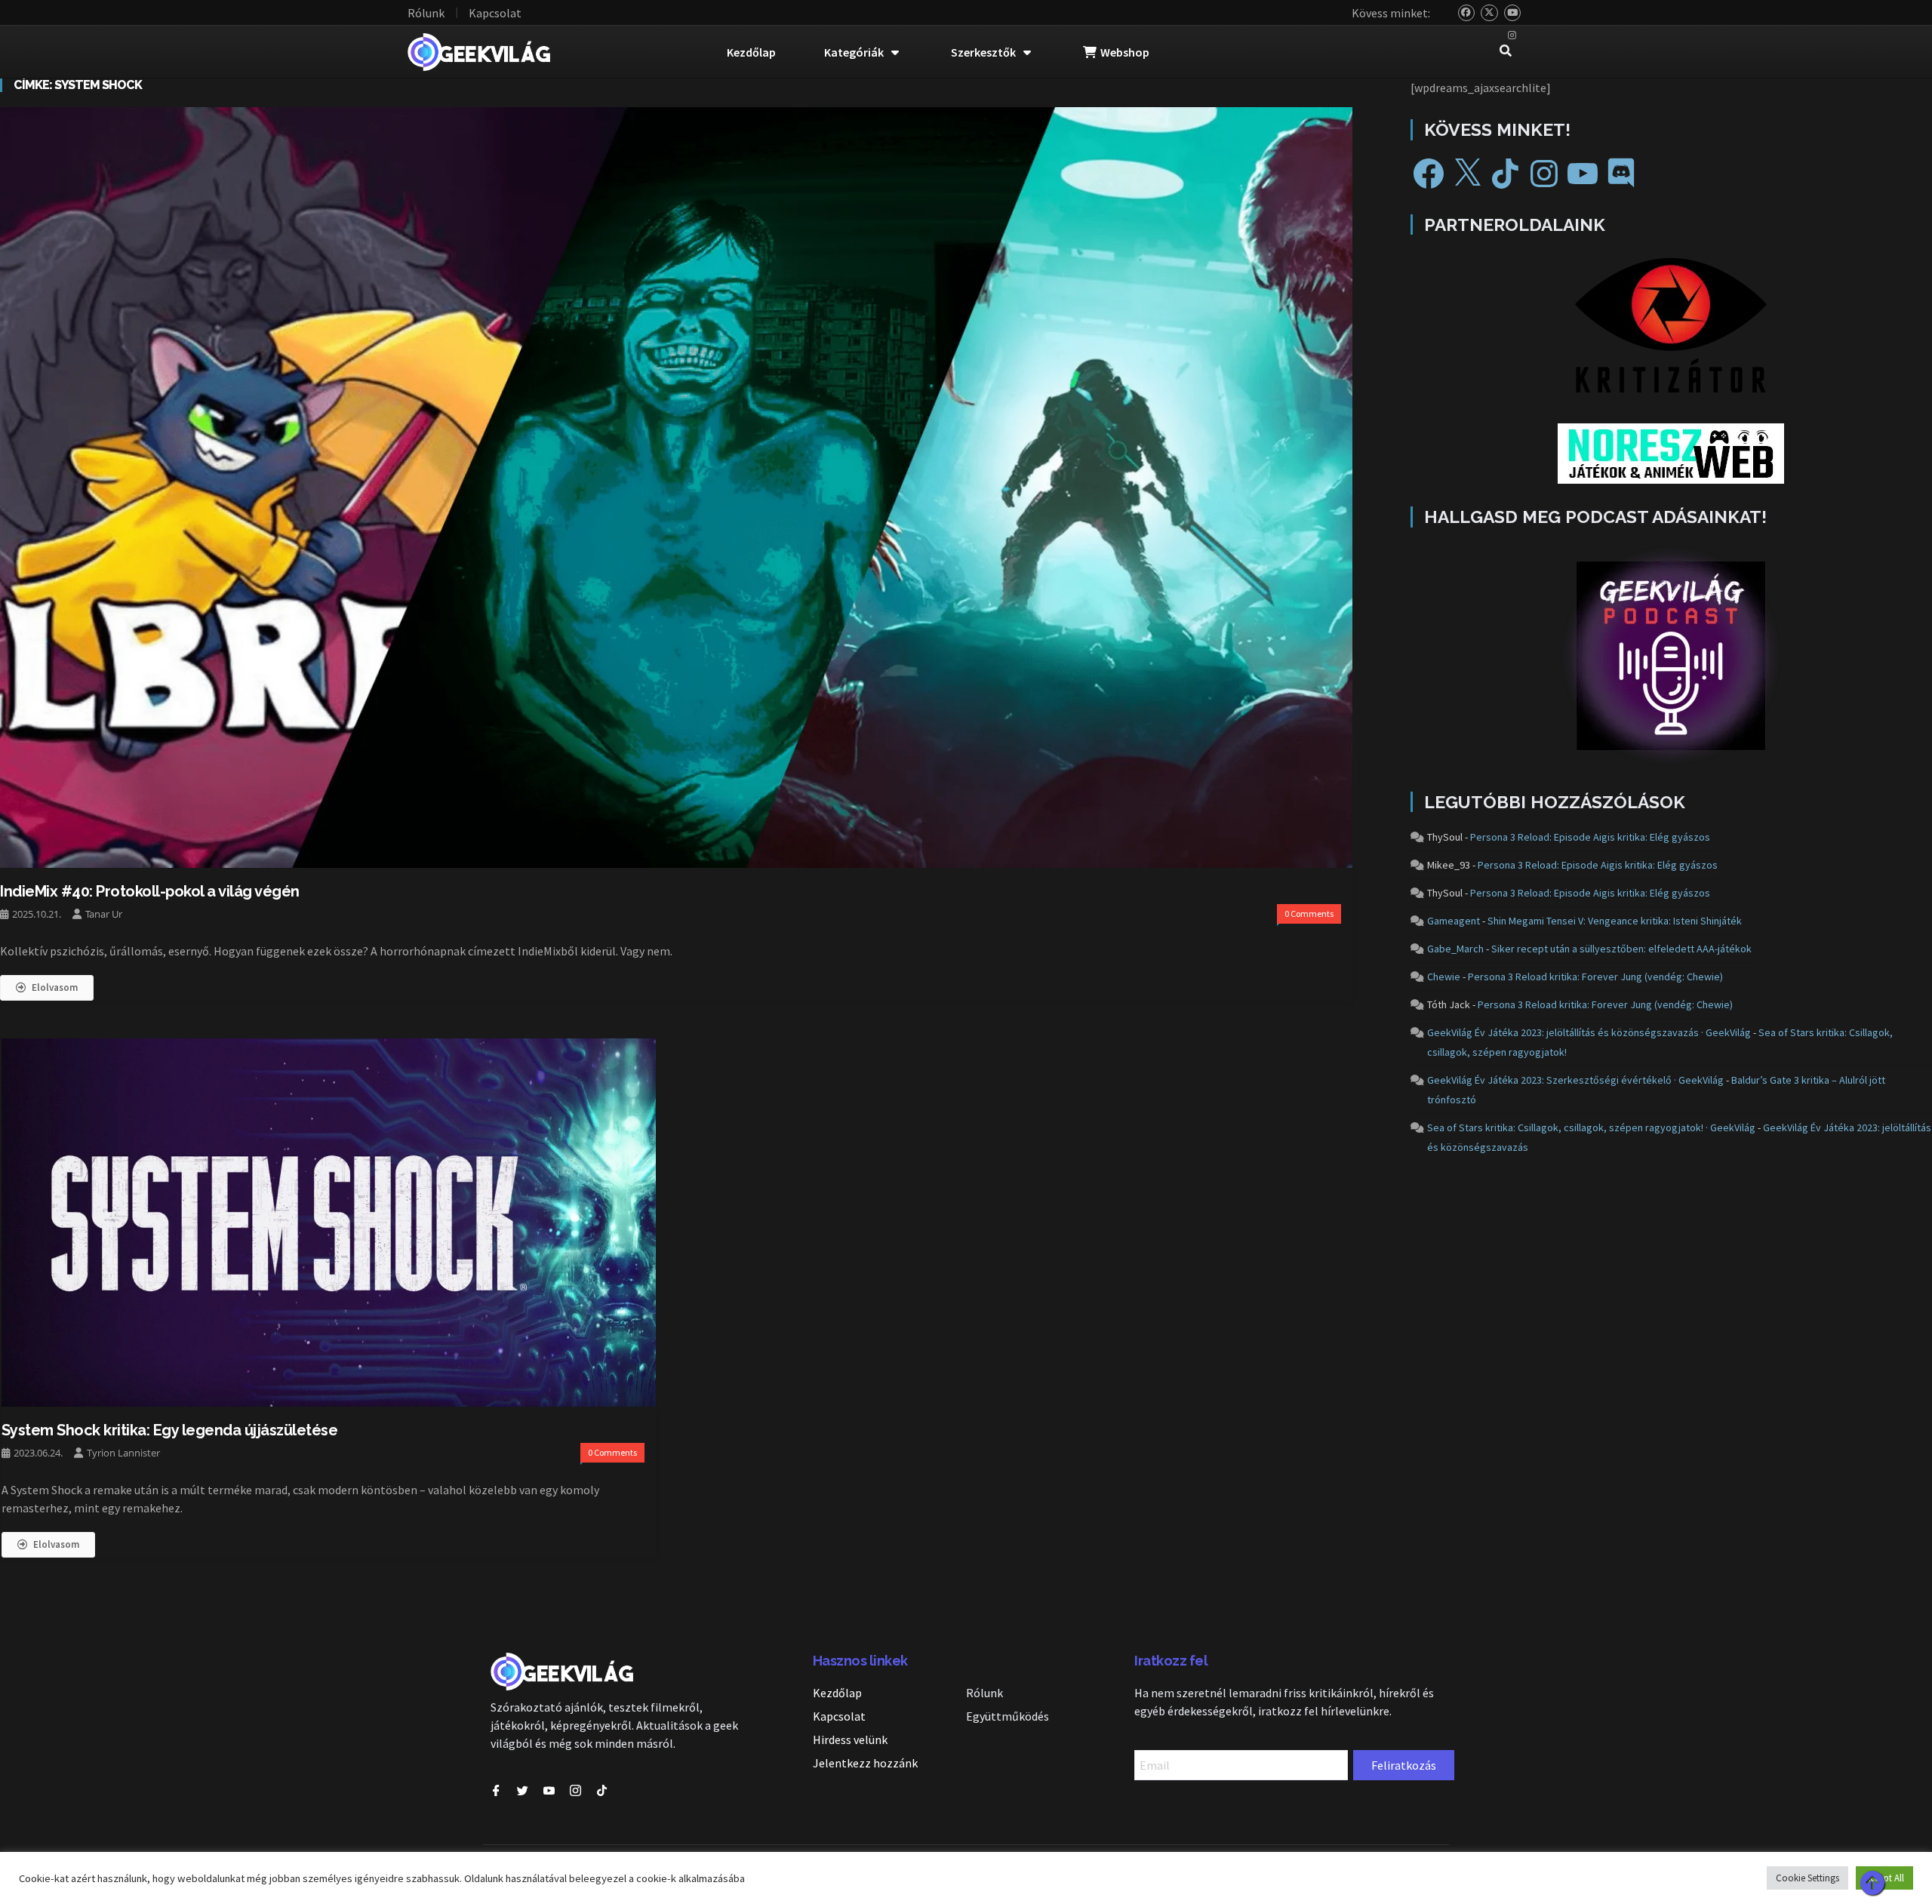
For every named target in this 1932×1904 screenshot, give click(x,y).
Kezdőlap (751, 52)
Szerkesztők (983, 52)
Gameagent (1454, 921)
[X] (1467, 174)
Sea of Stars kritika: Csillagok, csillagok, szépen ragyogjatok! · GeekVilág (1591, 1127)
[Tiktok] (602, 1790)
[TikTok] (1506, 174)
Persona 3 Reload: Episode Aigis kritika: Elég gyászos (1590, 837)
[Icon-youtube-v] (549, 1790)
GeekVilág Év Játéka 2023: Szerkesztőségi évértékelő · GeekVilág (1575, 1080)
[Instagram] (1513, 36)
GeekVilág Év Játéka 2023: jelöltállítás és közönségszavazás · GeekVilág (1589, 1032)
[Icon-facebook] (496, 1790)
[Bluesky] (1467, 13)
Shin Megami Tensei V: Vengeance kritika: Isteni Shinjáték (1615, 921)
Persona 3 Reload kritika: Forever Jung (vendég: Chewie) (1595, 977)
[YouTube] (1513, 13)
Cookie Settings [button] (1807, 1878)
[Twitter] (1489, 13)
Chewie (1444, 977)
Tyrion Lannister (123, 1453)
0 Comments (1309, 914)
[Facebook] (1429, 174)
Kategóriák (854, 52)
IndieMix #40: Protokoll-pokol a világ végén (150, 891)
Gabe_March (1455, 949)
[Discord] (1621, 174)
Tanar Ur (104, 914)
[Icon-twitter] (523, 1790)
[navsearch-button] (1506, 52)
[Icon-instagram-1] (575, 1790)
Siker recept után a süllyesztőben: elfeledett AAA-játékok (1621, 949)
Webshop (1125, 52)
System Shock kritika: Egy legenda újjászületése (170, 1430)
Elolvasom (55, 987)
